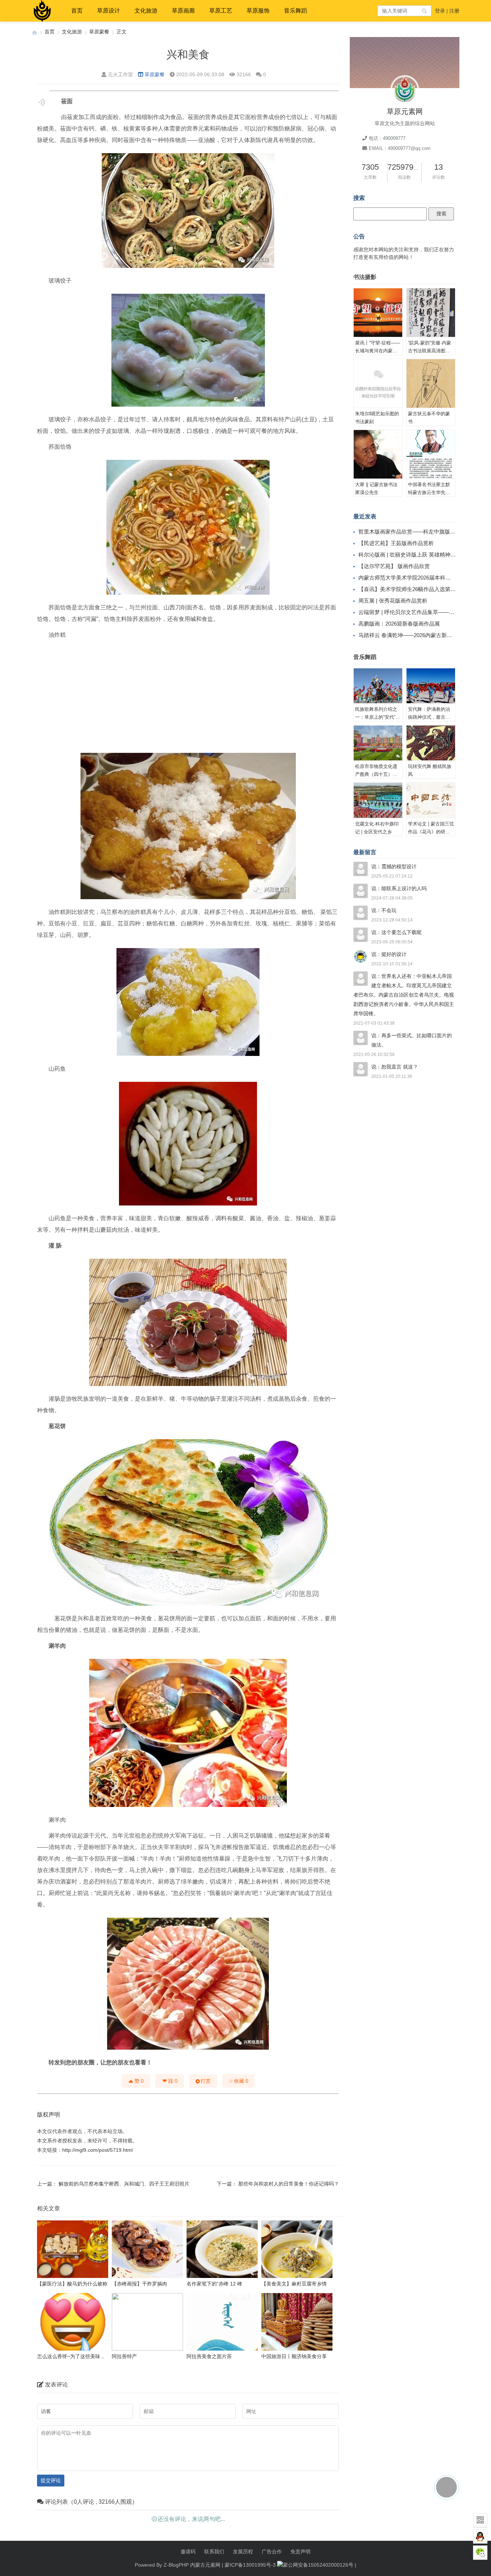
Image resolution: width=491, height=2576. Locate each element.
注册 (454, 11)
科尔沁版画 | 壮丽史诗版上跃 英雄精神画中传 (412, 555)
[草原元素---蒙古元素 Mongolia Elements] (35, 32)
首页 (77, 11)
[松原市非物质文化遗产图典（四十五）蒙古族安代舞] (378, 743)
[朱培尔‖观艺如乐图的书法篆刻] (378, 384)
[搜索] (425, 11)
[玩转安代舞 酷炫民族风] (431, 743)
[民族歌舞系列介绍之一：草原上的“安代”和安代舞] (378, 686)
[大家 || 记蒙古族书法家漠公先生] (378, 454)
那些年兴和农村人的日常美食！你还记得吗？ (289, 2184)
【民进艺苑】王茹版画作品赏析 (396, 543)
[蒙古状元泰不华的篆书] (431, 384)
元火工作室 (120, 74)
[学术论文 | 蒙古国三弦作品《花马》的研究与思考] (431, 800)
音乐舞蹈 (295, 11)
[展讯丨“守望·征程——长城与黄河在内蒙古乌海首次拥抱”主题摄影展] (378, 313)
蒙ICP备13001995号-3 (250, 2565)
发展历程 (243, 2552)
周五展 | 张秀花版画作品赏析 (393, 601)
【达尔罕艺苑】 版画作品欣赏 (394, 566)
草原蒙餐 (99, 32)
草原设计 (109, 11)
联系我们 (214, 2552)
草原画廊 (183, 11)
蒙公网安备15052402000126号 (318, 2565)
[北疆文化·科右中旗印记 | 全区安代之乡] (378, 800)
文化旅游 (146, 11)
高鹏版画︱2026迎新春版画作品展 (399, 624)
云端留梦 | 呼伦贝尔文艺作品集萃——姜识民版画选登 (423, 612)
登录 (440, 11)
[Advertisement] (188, 695)
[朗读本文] (42, 102)
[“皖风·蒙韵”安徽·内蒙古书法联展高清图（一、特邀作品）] (431, 313)
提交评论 (51, 2480)
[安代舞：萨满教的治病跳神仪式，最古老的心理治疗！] (431, 686)
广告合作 (272, 2552)
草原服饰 (258, 11)
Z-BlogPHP (176, 2565)
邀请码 (188, 2552)
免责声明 (300, 2552)
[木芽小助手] (446, 2487)
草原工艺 (221, 11)
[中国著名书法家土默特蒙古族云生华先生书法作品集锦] (431, 454)
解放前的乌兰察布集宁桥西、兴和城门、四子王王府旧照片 (124, 2184)
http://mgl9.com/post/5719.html (97, 2150)
